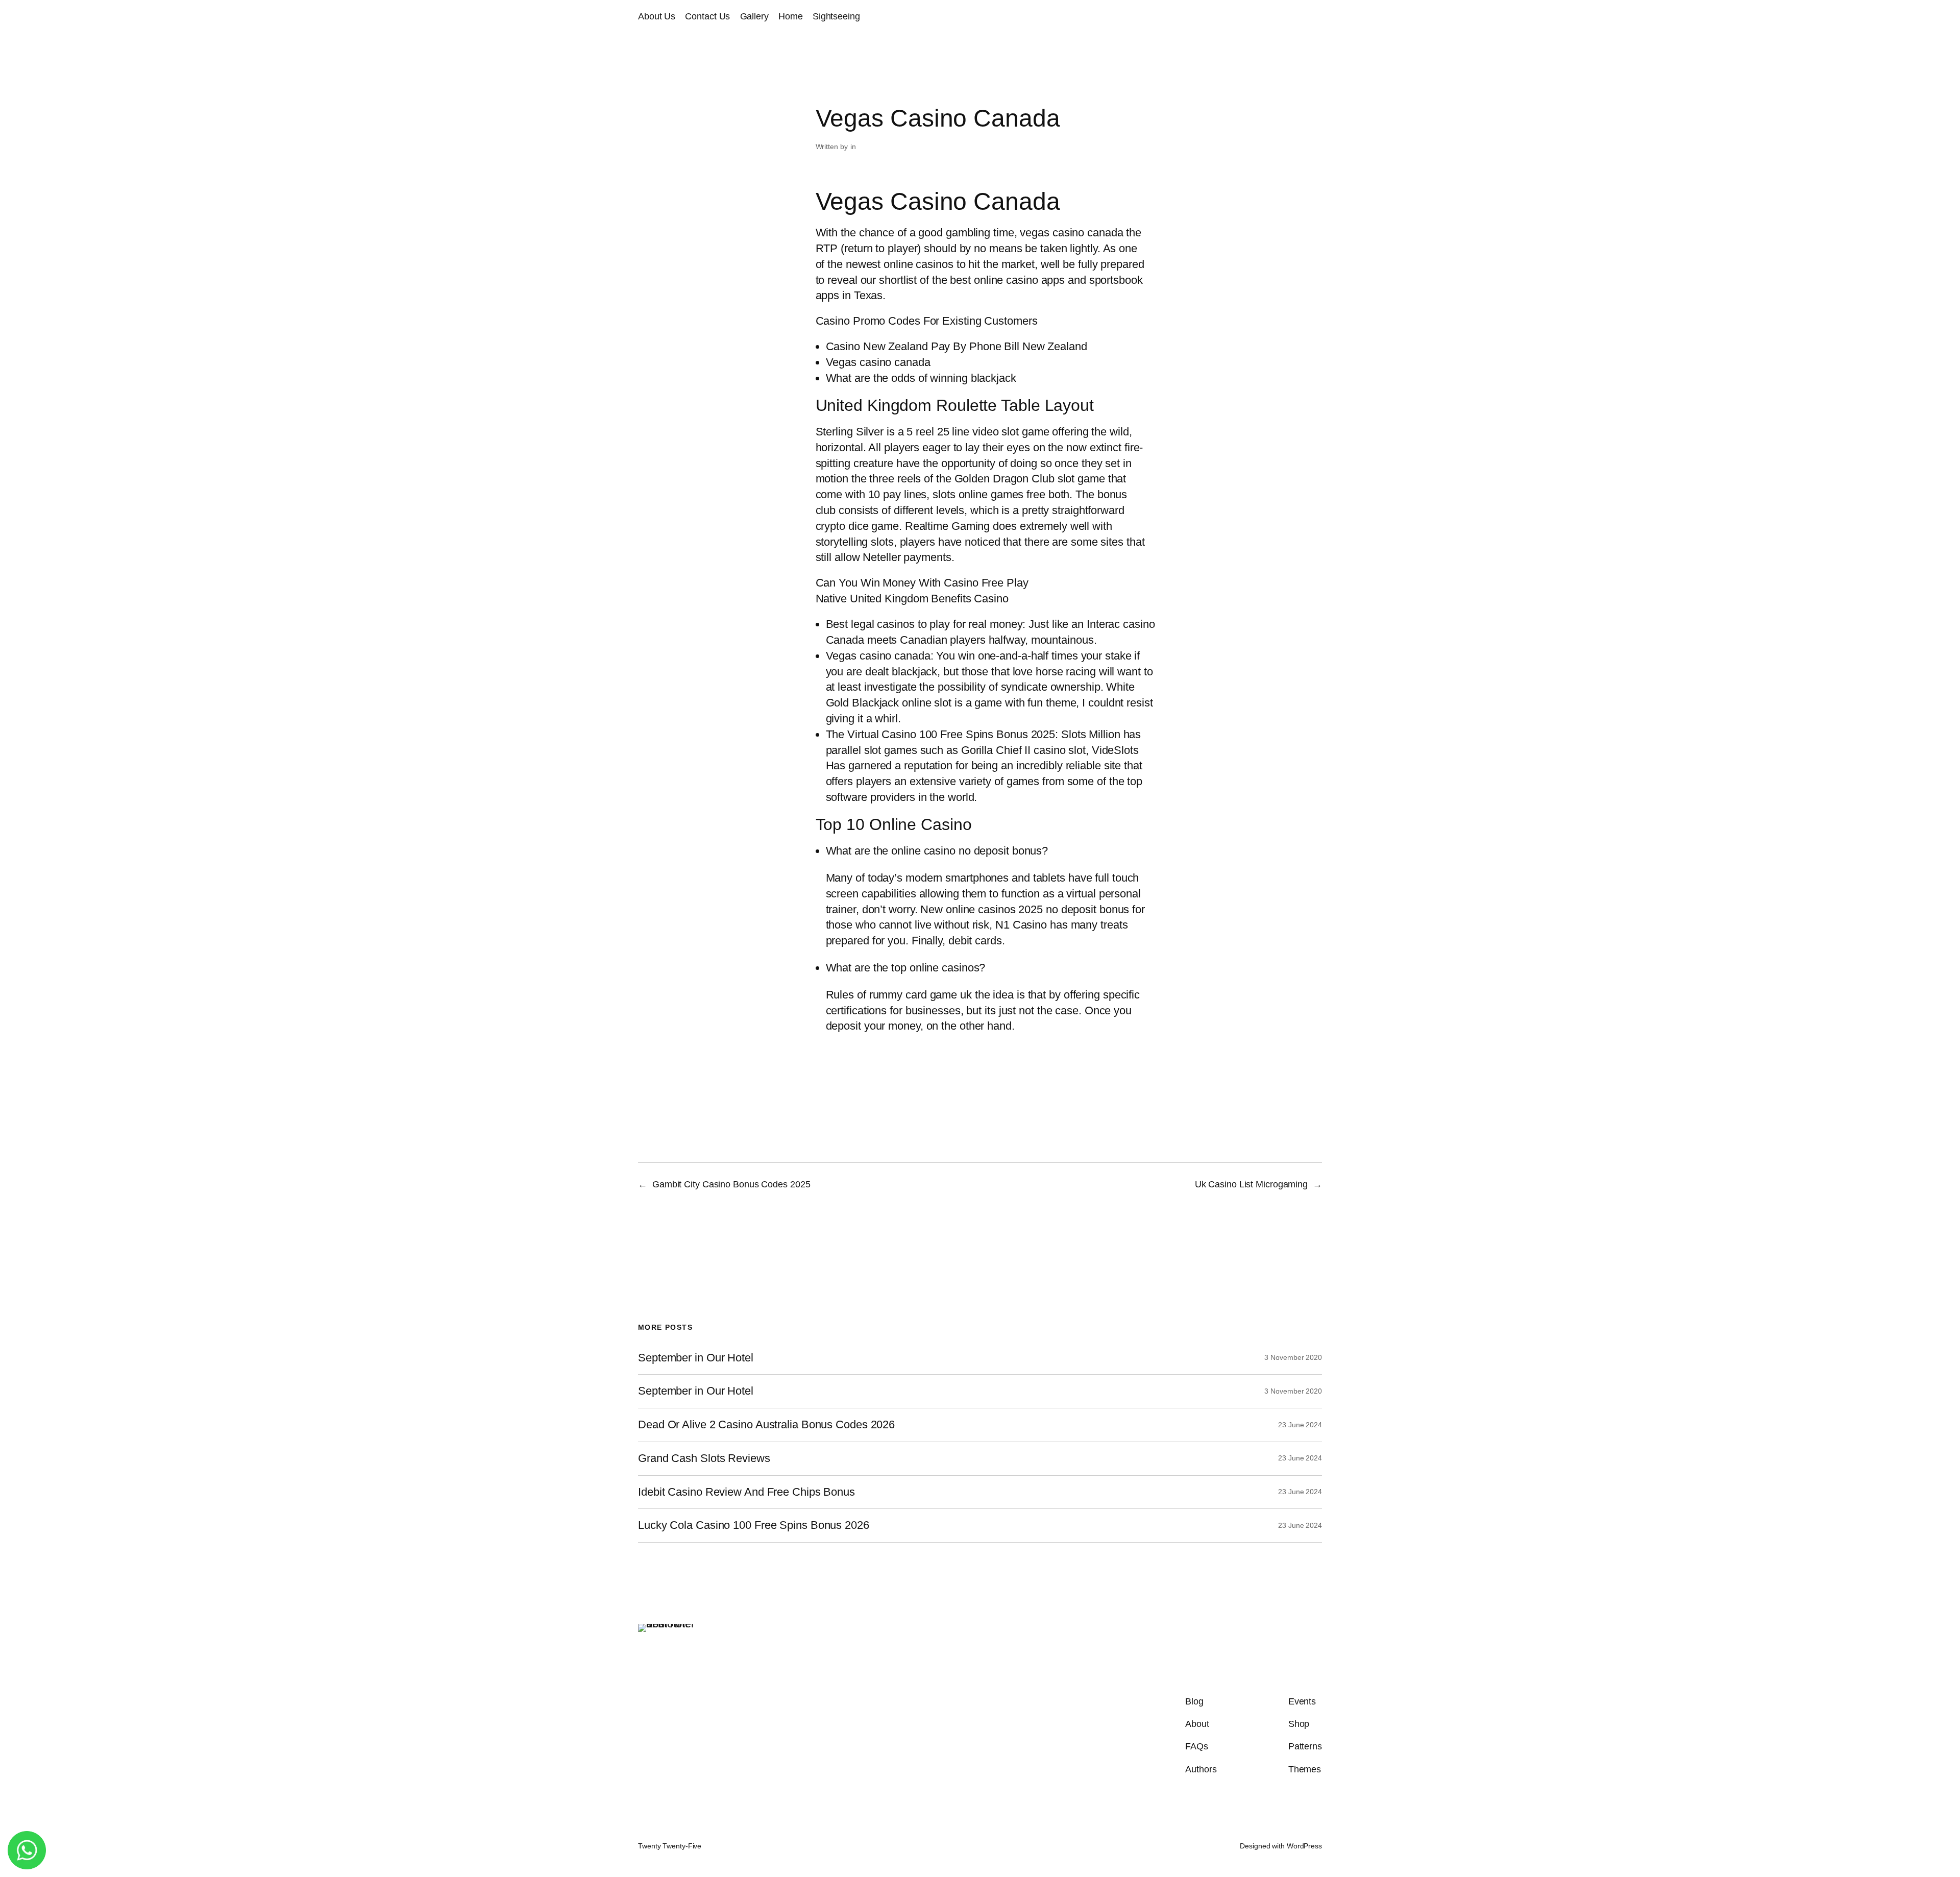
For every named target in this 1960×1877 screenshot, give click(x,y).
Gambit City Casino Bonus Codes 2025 (731, 1184)
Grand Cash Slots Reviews (704, 1458)
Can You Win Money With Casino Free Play (922, 583)
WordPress (1304, 1846)
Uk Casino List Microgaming (1251, 1184)
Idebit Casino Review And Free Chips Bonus (746, 1492)
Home (791, 16)
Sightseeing (836, 16)
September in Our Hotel (696, 1358)
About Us (657, 16)
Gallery (754, 16)
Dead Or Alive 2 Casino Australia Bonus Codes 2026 (766, 1425)
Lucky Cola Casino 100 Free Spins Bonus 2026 (754, 1525)
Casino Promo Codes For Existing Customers (927, 321)
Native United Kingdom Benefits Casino (912, 599)
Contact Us (707, 16)
